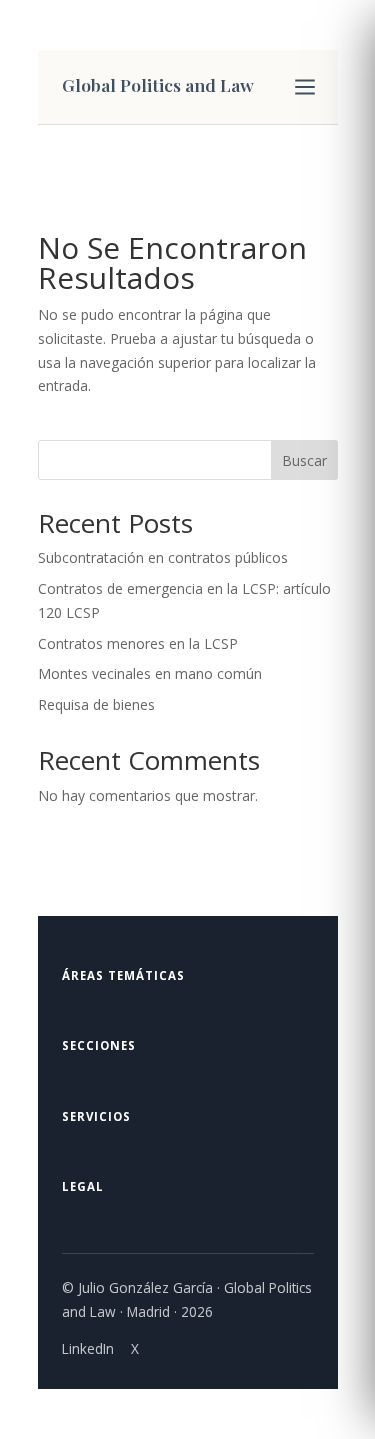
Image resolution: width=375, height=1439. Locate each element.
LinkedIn (88, 1348)
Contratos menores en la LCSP (138, 643)
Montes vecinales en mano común (150, 673)
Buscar (304, 460)
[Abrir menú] (305, 87)
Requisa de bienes (96, 704)
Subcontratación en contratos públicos (163, 557)
